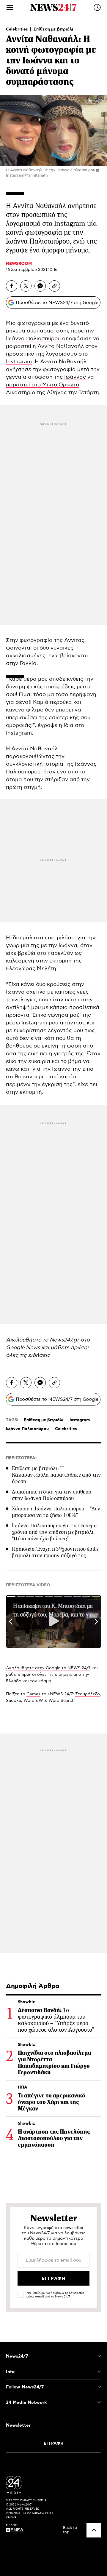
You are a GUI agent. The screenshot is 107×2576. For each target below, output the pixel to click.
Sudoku (14, 1701)
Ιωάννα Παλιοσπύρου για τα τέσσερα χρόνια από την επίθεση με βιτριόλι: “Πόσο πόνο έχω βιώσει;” (54, 1532)
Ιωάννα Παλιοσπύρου (34, 339)
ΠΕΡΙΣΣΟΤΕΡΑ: (21, 1458)
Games (33, 1694)
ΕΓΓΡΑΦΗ (54, 2444)
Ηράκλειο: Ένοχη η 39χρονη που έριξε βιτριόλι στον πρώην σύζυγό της (55, 1552)
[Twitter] (26, 286)
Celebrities (18, 29)
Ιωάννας (76, 377)
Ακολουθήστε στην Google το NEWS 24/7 (48, 1668)
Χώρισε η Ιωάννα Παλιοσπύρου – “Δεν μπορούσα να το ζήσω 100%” (56, 1512)
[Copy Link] (54, 286)
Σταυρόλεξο (88, 1694)
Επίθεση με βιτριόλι (53, 29)
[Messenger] (40, 286)
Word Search (61, 1701)
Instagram (19, 362)
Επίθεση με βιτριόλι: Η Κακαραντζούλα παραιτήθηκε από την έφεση (56, 1475)
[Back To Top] (94, 2530)
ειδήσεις (39, 1355)
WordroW (33, 1701)
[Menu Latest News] (97, 7)
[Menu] (10, 7)
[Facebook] (12, 286)
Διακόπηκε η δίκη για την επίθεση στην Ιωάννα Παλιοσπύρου (52, 1495)
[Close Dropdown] (99, 2356)
